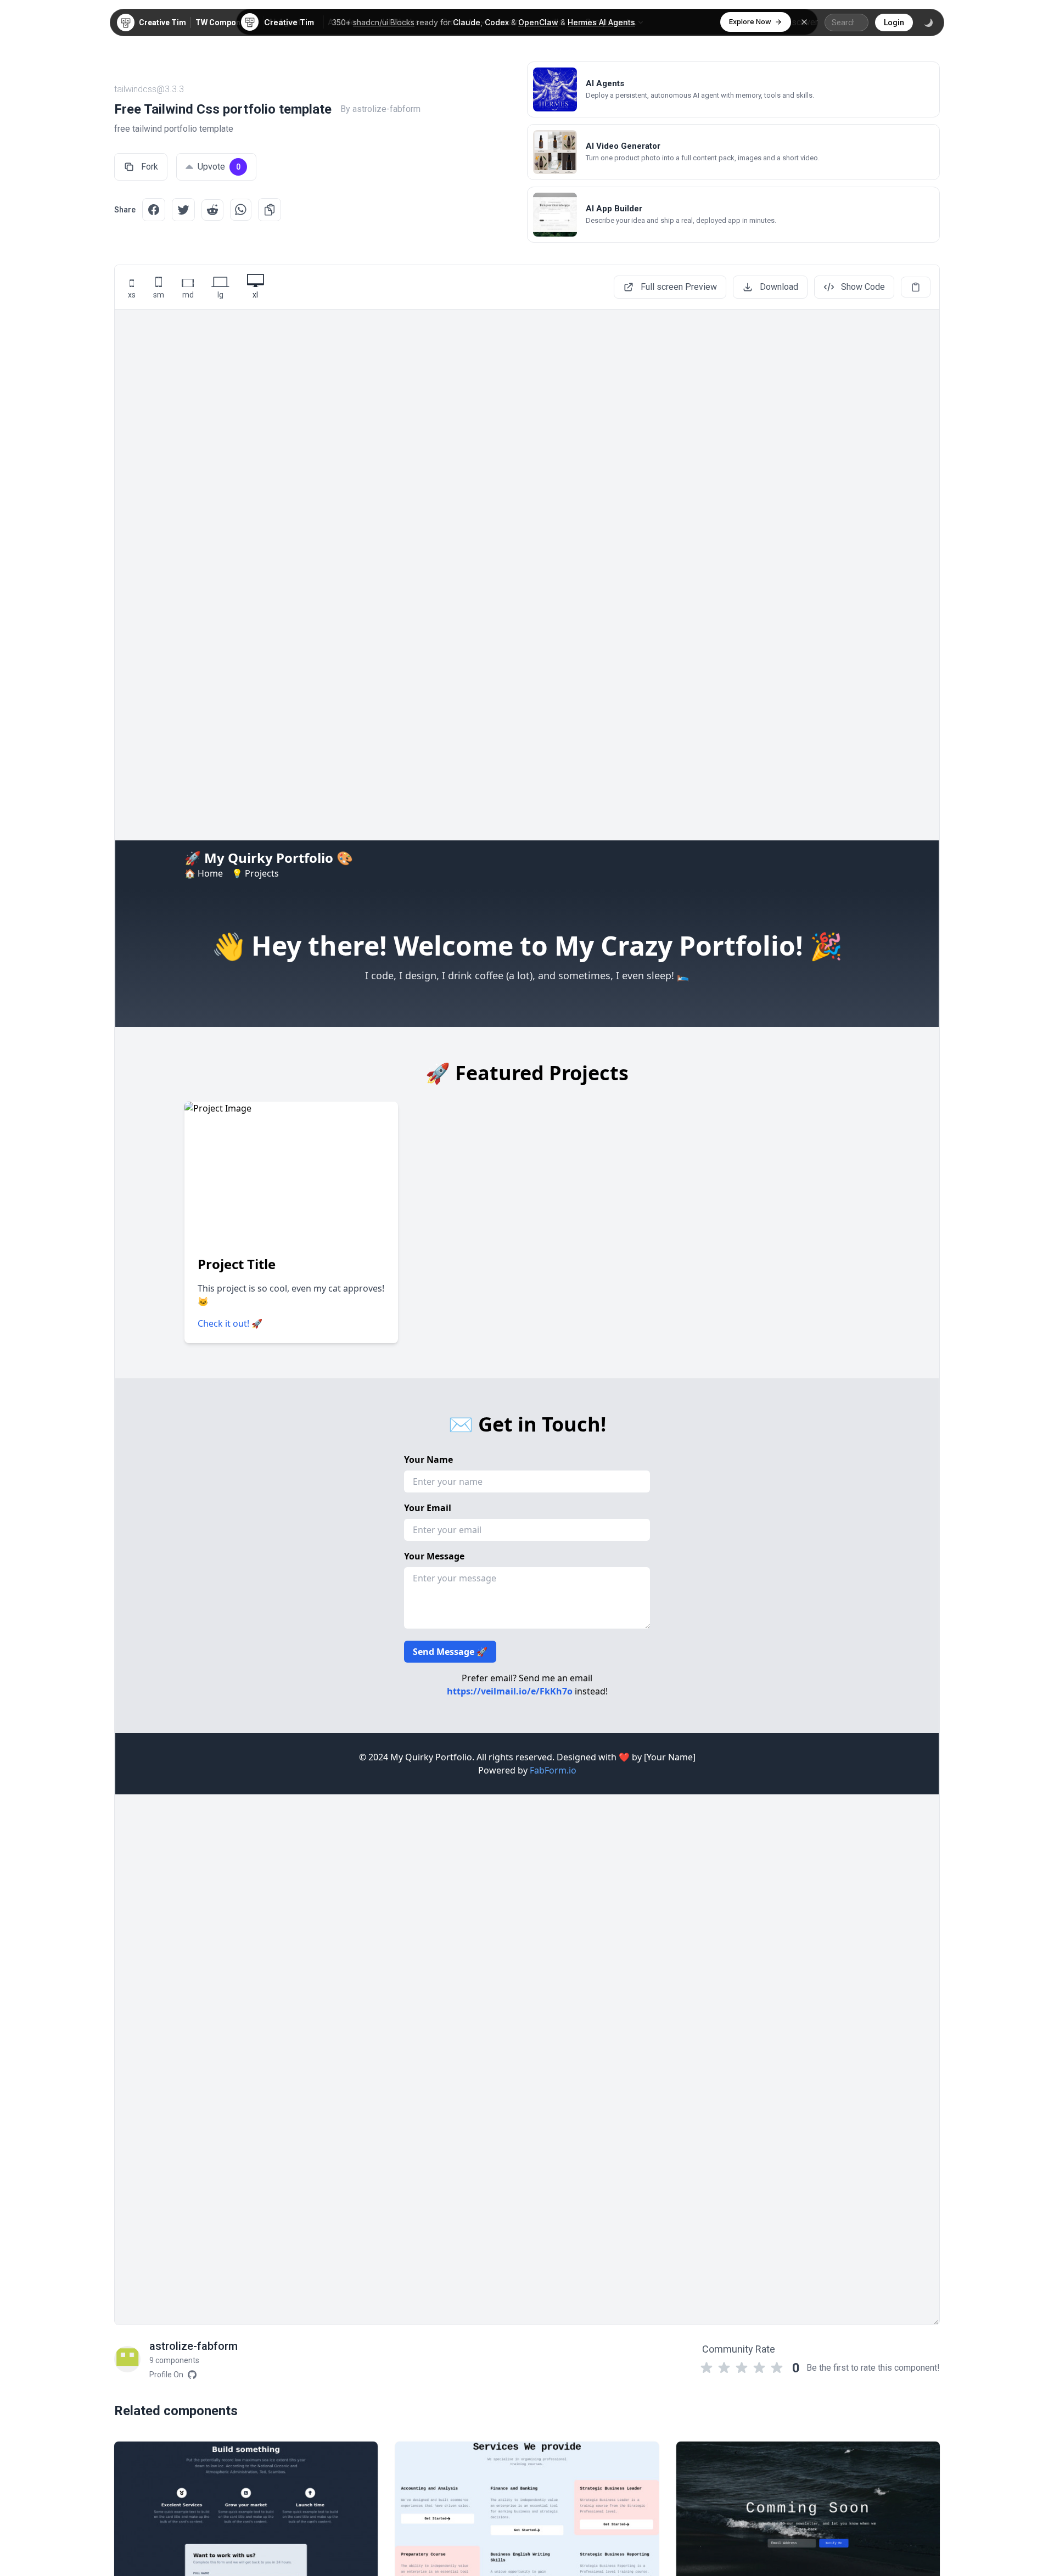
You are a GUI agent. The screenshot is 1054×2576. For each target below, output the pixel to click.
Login (894, 23)
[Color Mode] (928, 23)
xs (132, 295)
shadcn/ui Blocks (384, 22)
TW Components (226, 23)
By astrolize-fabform (380, 109)
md (188, 295)
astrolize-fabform (194, 2346)
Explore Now (750, 21)
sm (159, 295)
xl (255, 295)
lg (220, 295)
